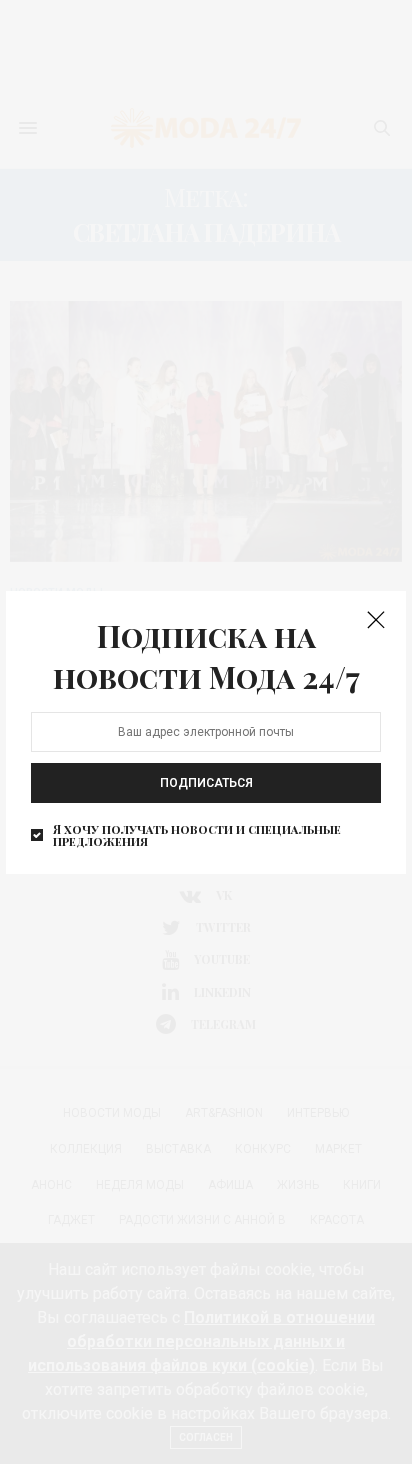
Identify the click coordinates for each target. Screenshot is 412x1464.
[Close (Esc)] (376, 621)
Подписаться (206, 783)
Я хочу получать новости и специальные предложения (197, 835)
